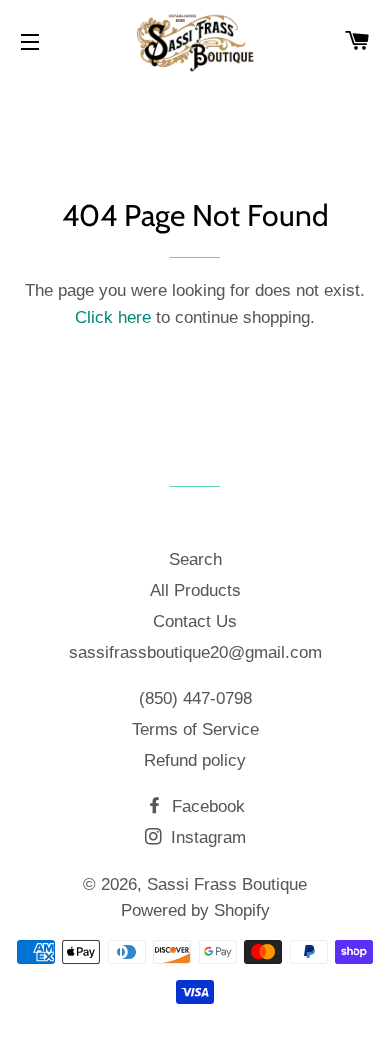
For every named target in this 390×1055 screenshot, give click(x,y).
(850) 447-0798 (195, 698)
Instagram (206, 837)
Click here (113, 317)
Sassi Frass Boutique (227, 884)
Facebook (206, 806)
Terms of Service (195, 729)
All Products (195, 590)
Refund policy (195, 760)
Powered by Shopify (195, 910)
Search (195, 559)
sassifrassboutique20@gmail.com (195, 652)
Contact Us (195, 621)
